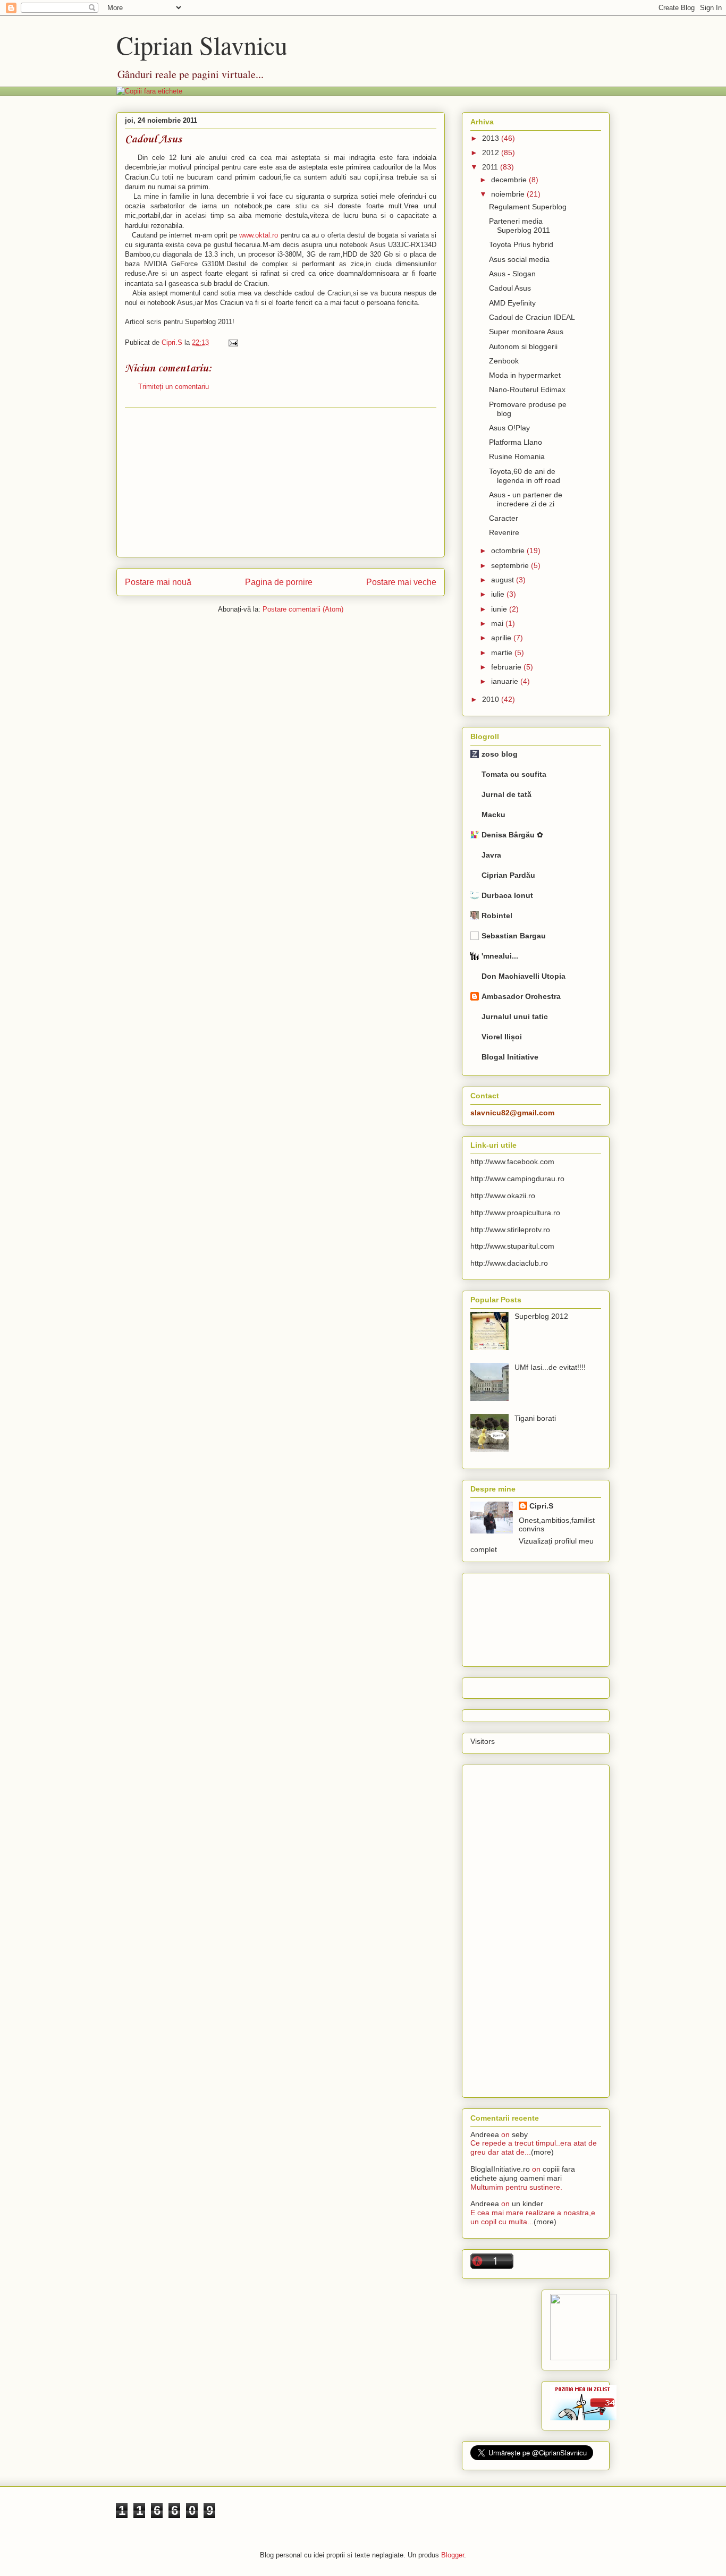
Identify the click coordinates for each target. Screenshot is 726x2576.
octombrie (509, 550)
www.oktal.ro (259, 235)
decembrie (510, 180)
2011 (491, 167)
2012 (492, 152)
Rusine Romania (517, 456)
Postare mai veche (401, 582)
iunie (500, 609)
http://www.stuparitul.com (512, 1246)
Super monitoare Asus (526, 332)
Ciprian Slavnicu (202, 45)
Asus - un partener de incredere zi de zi (526, 499)
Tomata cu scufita (514, 774)
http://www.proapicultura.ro (515, 1213)
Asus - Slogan (512, 274)
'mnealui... (500, 956)
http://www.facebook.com (512, 1162)
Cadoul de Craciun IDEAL (532, 317)
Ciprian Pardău (508, 875)
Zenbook (504, 361)
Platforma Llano (516, 442)
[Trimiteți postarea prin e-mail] (231, 342)
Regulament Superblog (528, 207)
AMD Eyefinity (512, 303)
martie (503, 653)
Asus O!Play (509, 428)
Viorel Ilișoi (502, 1037)
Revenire (504, 532)
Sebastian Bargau (514, 936)
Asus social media (519, 259)
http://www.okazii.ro (503, 1196)
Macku (493, 815)
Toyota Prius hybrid (521, 244)
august (504, 580)
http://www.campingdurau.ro (517, 1179)
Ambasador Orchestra (521, 996)
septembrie (511, 565)
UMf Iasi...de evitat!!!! (550, 1367)
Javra (491, 855)
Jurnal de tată (506, 794)
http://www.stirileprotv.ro (510, 1230)
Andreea (485, 2134)
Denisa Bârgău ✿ (512, 835)
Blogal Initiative (510, 1057)
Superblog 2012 (541, 1316)
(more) (542, 2152)
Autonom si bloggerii (523, 346)
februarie (507, 667)
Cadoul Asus (510, 288)
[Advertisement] (281, 482)
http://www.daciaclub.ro (509, 1263)
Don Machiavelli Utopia (524, 976)
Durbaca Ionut (507, 895)
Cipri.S (541, 1506)
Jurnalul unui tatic (515, 1016)
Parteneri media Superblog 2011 (520, 226)
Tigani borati (535, 1418)
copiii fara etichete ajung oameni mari (523, 2173)
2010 (492, 699)
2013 (492, 138)
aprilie (502, 638)
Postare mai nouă (158, 582)
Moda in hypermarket (525, 375)
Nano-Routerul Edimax (527, 389)
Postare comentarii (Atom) (303, 609)
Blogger (453, 2555)
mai (498, 623)
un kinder (527, 2204)
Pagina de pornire (279, 582)
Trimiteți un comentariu (174, 387)
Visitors (483, 1741)
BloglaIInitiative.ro (500, 2169)
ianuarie (506, 681)
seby (520, 2134)
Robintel (497, 916)
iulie (499, 594)
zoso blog (500, 754)
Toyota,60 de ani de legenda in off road (525, 476)
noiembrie (509, 194)
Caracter (504, 518)
